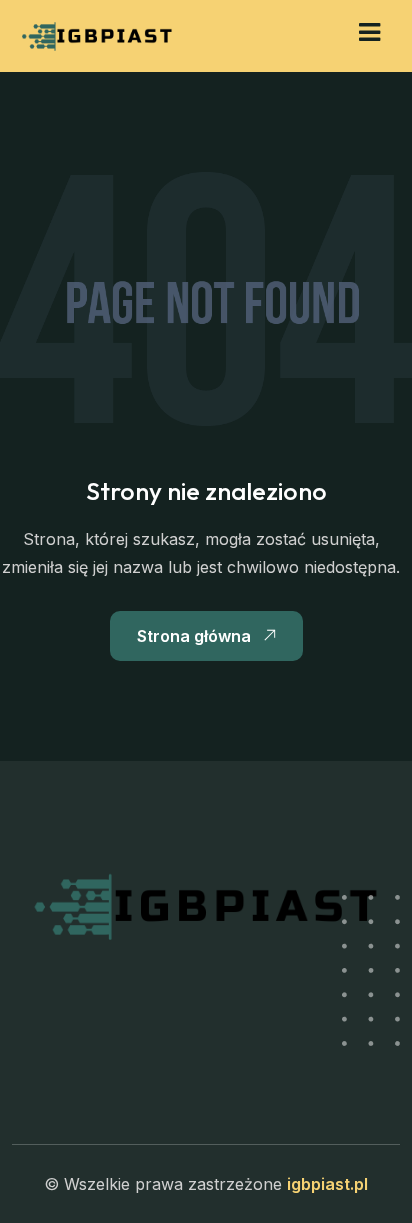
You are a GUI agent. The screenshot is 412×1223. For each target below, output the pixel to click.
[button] (369, 32)
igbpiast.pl (327, 1184)
